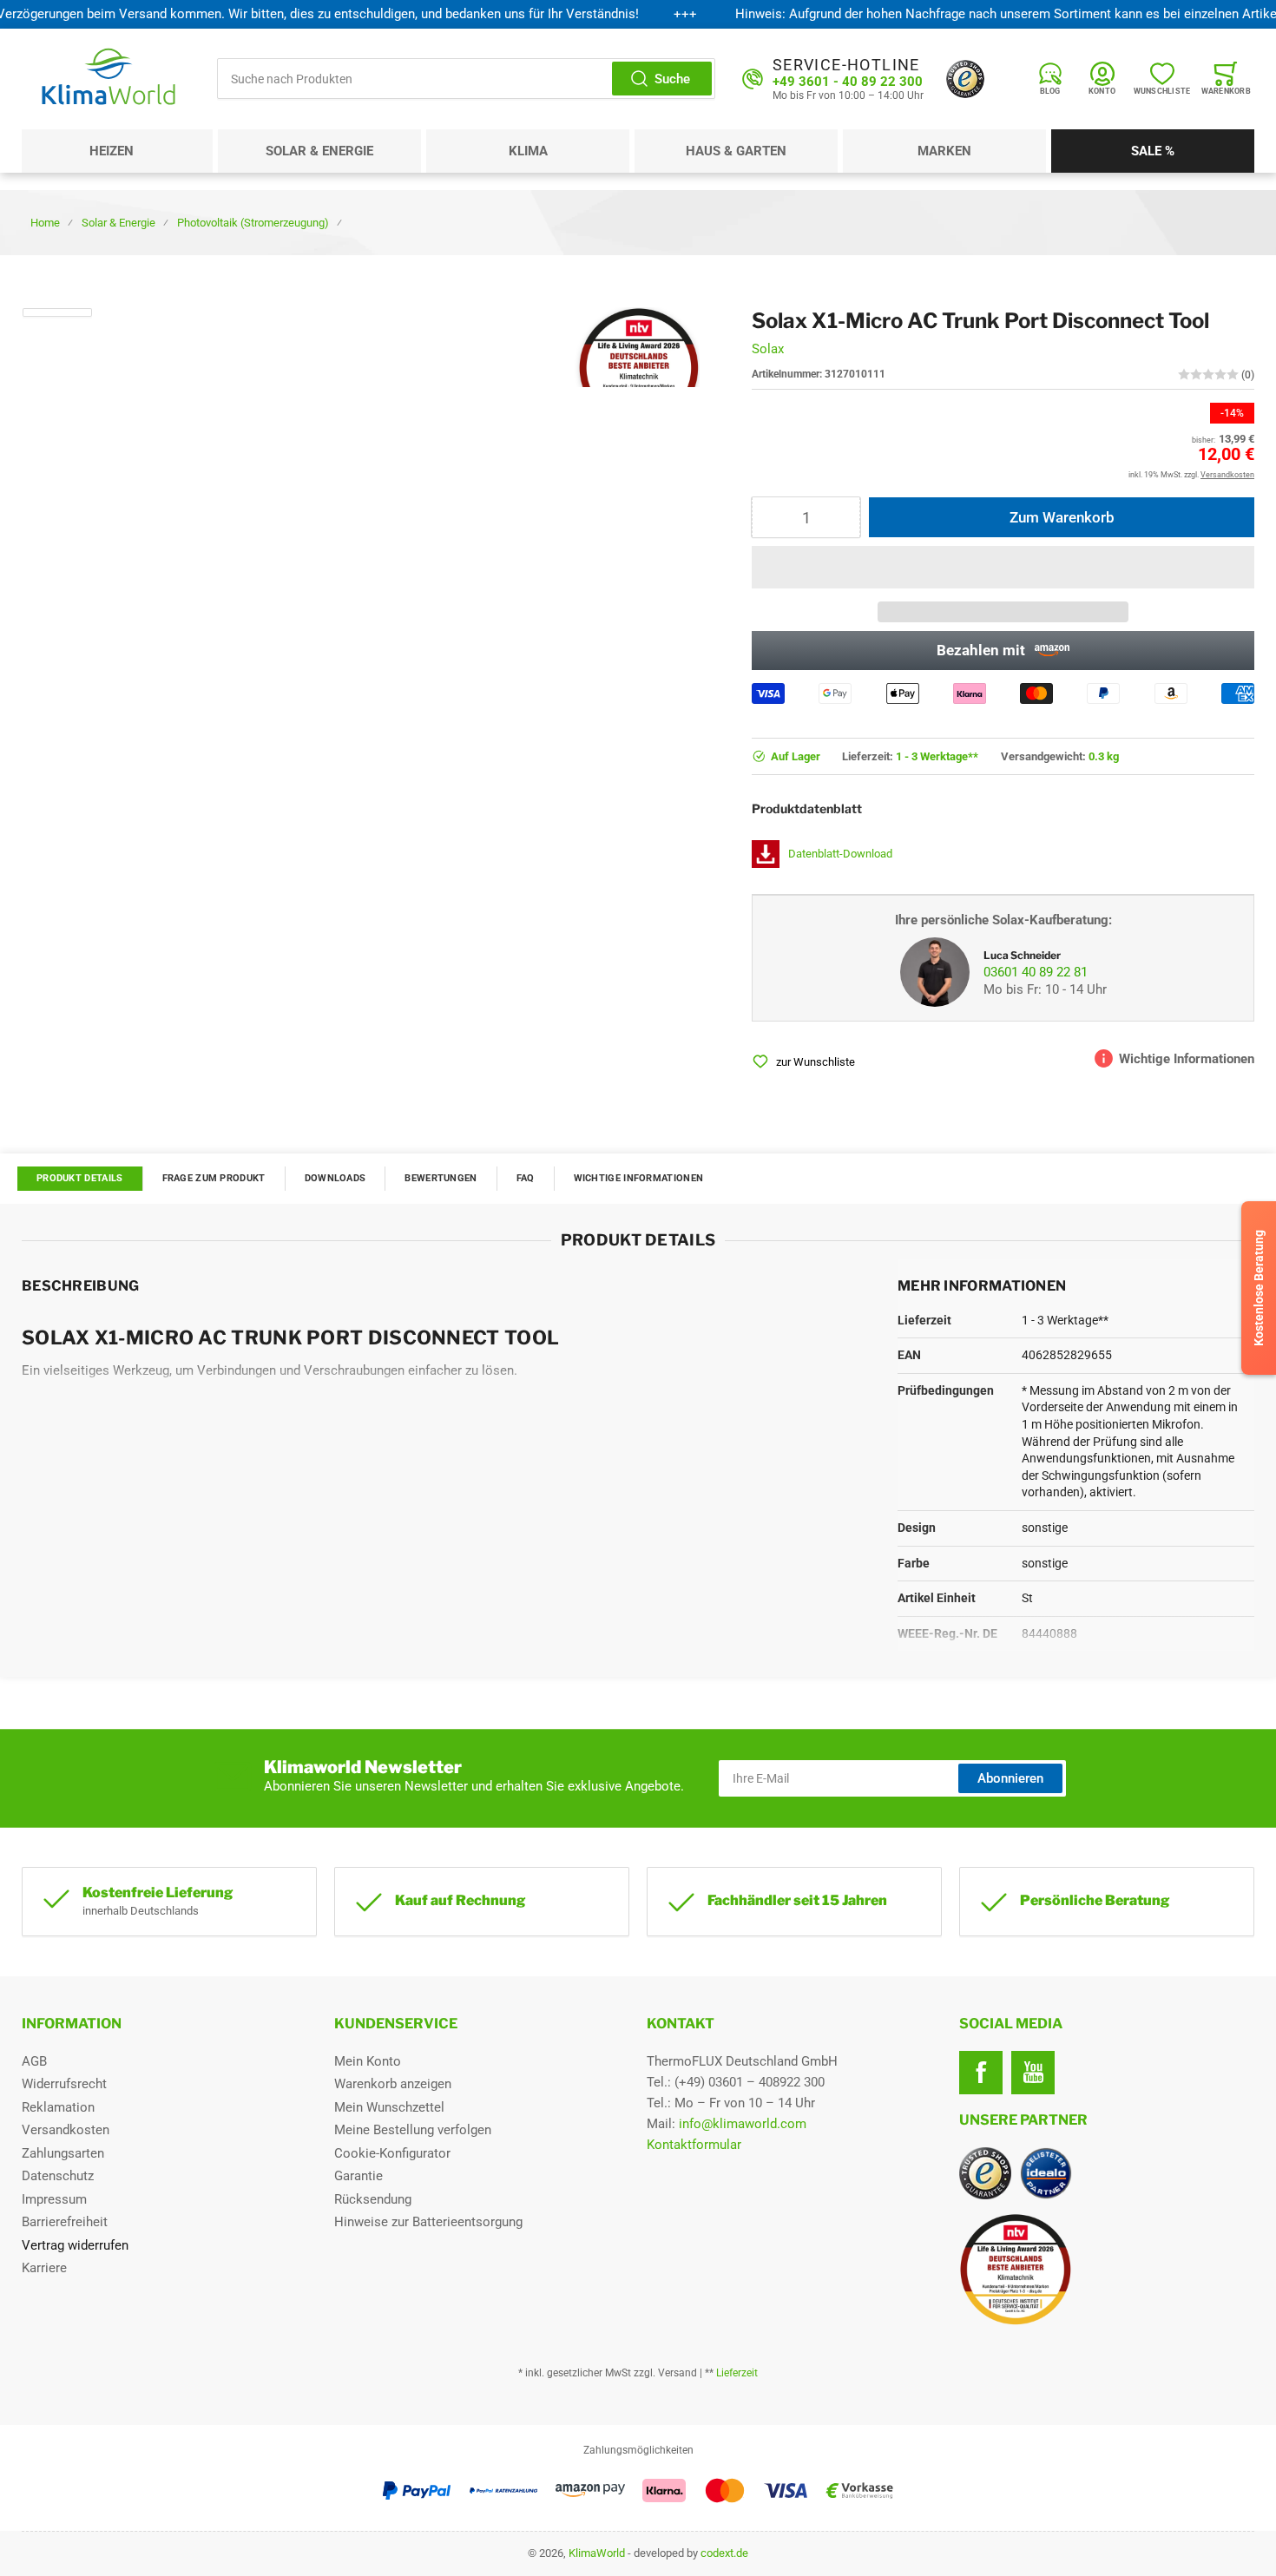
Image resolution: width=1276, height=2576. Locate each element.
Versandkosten (66, 2130)
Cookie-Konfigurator (392, 2153)
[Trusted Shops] (965, 79)
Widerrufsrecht (64, 2084)
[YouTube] (1033, 2073)
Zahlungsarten (63, 2153)
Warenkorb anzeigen (393, 2084)
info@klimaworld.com (743, 2124)
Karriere (44, 2268)
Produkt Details (80, 1178)
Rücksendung (373, 2199)
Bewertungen (441, 1178)
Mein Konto (368, 2061)
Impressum (54, 2199)
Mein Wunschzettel (389, 2107)
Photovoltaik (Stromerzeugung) (253, 223)
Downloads (335, 1178)
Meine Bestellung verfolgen (413, 2130)
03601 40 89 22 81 (1036, 972)
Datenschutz (58, 2176)
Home (45, 223)
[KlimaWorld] (1107, 2263)
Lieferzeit (737, 2373)
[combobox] (466, 79)
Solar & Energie (319, 151)
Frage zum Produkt (214, 1178)
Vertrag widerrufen (75, 2245)
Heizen (112, 151)
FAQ (526, 1178)
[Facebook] (981, 2073)
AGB (34, 2061)
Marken (944, 151)
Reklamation (58, 2107)
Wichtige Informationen (639, 1178)
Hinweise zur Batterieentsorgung (428, 2222)
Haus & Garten (736, 151)
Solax (768, 349)
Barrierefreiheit (65, 2222)
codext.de (724, 2553)
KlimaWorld (597, 2553)
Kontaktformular (694, 2145)
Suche (672, 79)
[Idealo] (1046, 2173)
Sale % (1153, 151)
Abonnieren (1010, 1778)
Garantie (358, 2176)
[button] (1003, 567)
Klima (528, 151)
